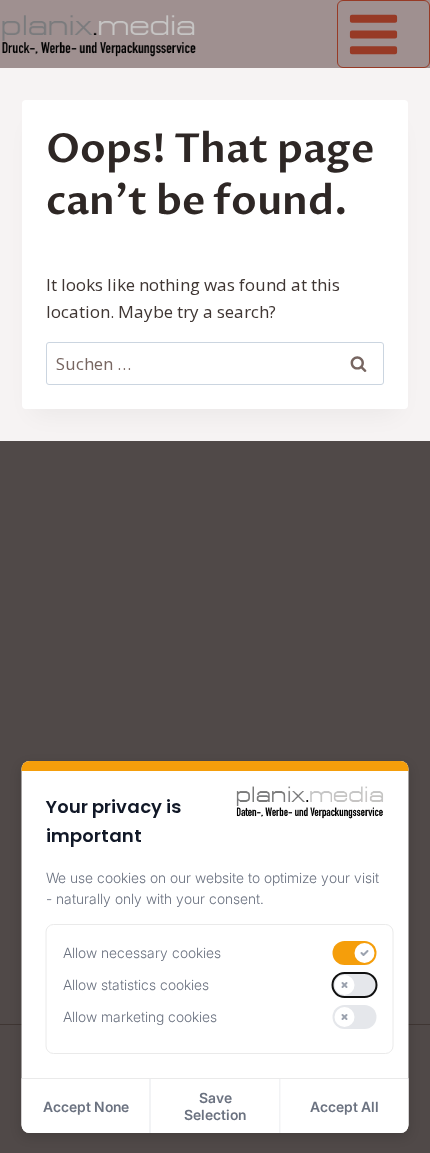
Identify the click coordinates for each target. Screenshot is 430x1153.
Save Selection (215, 1106)
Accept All (344, 1106)
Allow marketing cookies (140, 1016)
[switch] (355, 953)
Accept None (86, 1106)
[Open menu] (383, 34)
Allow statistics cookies (136, 984)
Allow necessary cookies (142, 952)
